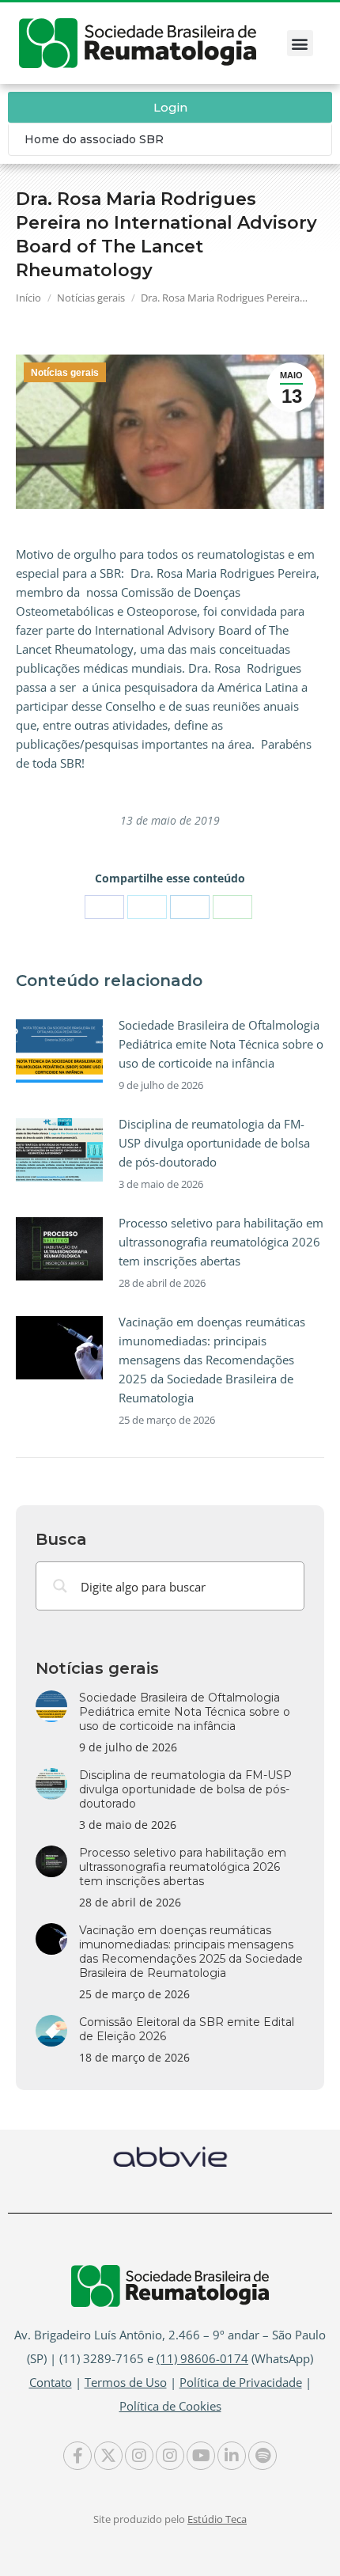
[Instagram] (139, 2456)
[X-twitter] (108, 2456)
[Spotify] (263, 2456)
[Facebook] (104, 907)
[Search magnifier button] (60, 1586)
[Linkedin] (232, 2456)
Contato (51, 2382)
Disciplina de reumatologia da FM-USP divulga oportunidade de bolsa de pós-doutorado (214, 1143)
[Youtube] (201, 2456)
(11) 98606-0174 (202, 2358)
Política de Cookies (170, 2406)
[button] (300, 43)
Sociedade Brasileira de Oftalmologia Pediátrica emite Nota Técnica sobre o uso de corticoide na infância (221, 1044)
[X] (147, 907)
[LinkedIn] (190, 907)
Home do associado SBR (94, 139)
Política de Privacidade (241, 2382)
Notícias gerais (65, 373)
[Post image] (59, 1051)
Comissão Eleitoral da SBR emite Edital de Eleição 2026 (187, 2029)
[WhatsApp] (232, 907)
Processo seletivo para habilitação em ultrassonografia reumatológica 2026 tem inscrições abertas (221, 1242)
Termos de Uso (126, 2382)
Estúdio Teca (217, 2519)
